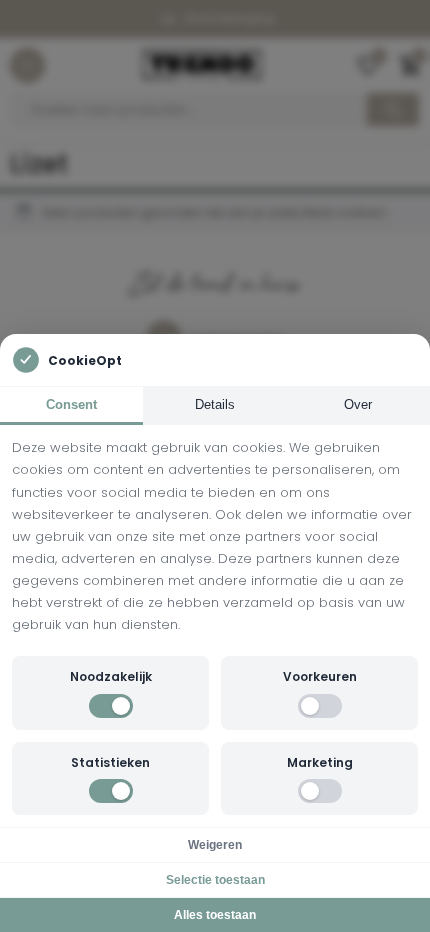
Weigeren (215, 845)
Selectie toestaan (215, 880)
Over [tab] (358, 404)
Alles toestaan (215, 915)
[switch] (111, 706)
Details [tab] (215, 404)
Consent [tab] (71, 404)
